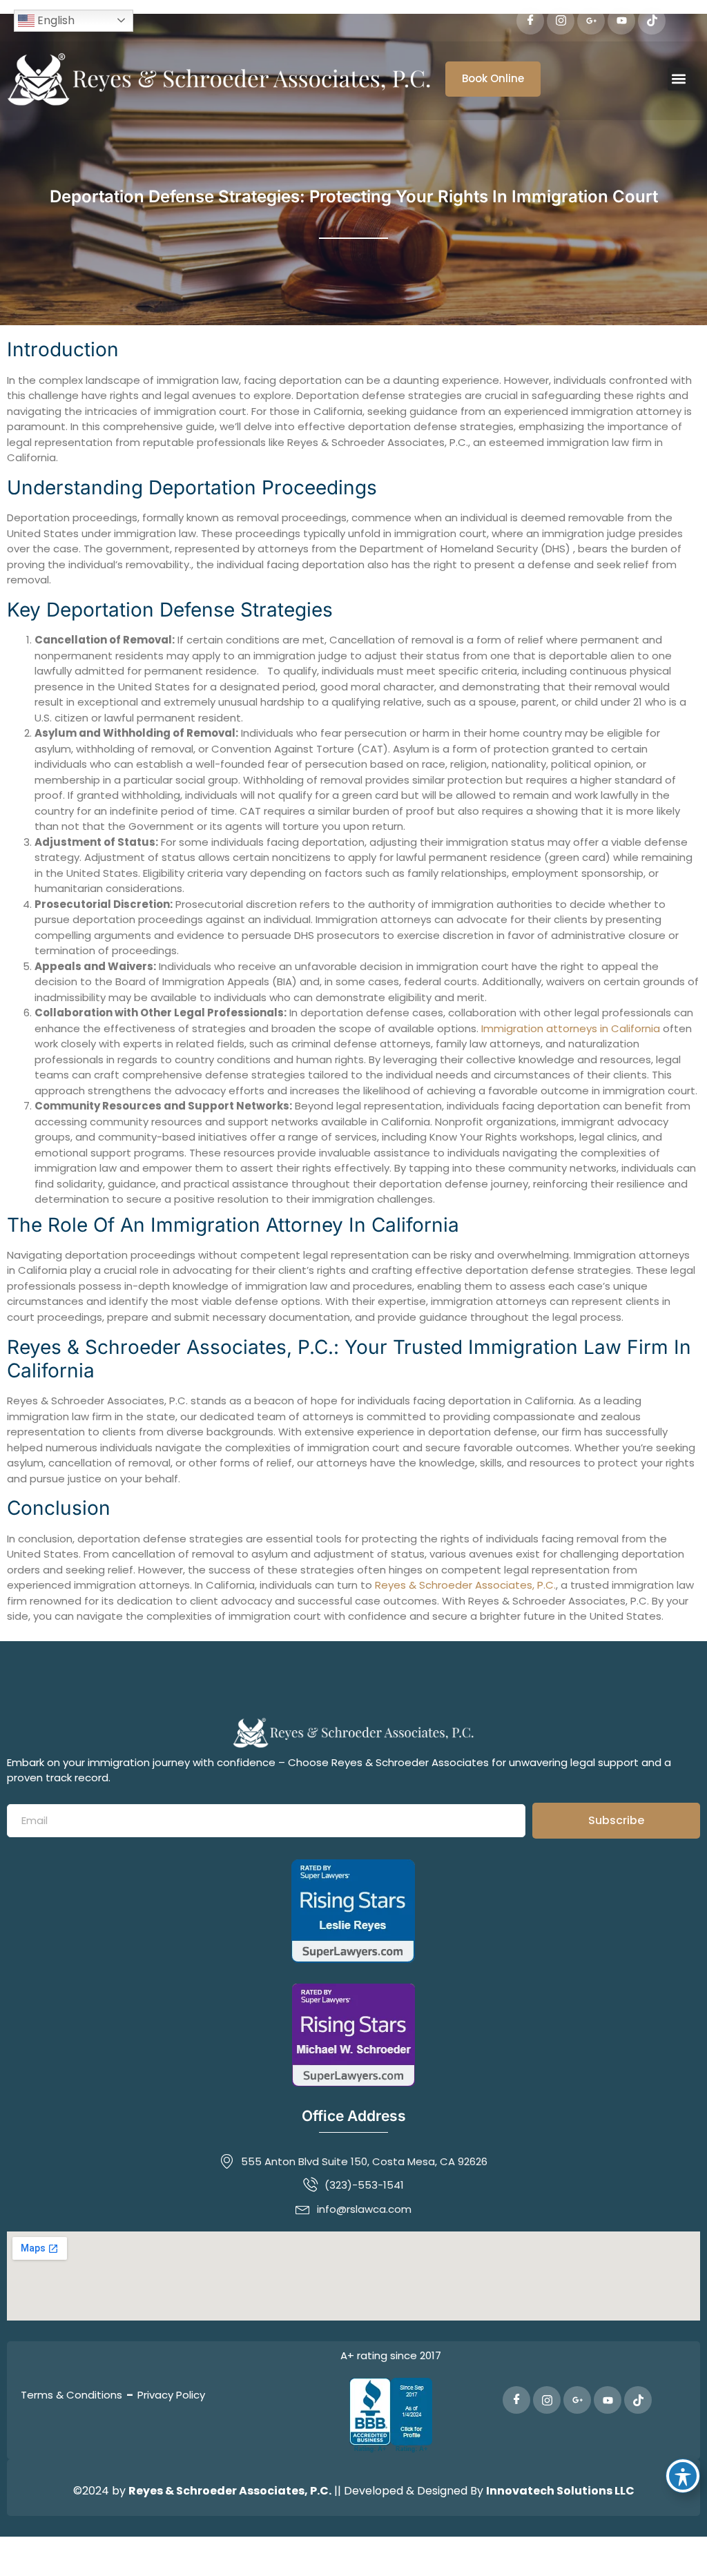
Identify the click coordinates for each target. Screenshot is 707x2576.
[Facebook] (530, 21)
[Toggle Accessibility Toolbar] (683, 2476)
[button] (679, 79)
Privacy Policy (171, 2395)
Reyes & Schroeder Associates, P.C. (465, 1585)
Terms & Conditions (71, 2395)
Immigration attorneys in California (571, 1028)
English (55, 20)
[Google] (591, 21)
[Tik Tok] (652, 21)
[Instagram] (561, 21)
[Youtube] (621, 21)
